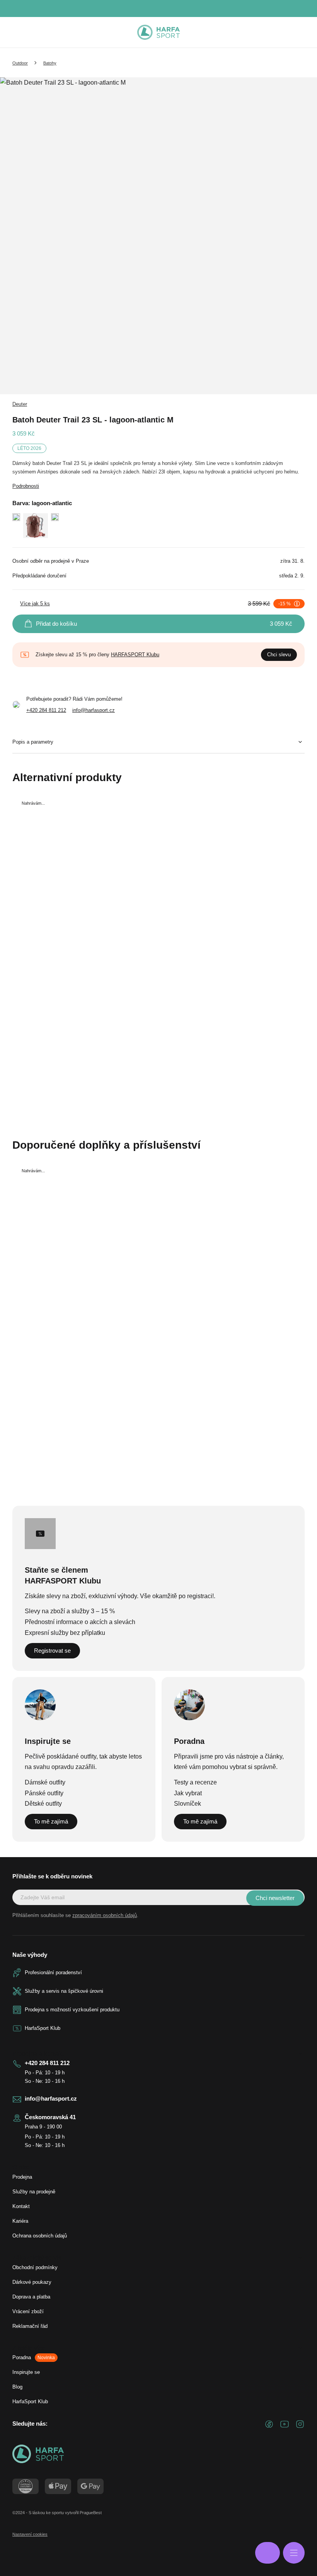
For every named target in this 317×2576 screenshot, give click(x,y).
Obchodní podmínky (35, 2267)
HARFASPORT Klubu (135, 655)
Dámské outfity (45, 1782)
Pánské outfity (44, 1793)
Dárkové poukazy (32, 2282)
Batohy (50, 63)
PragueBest (91, 2513)
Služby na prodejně (34, 2192)
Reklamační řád (30, 2326)
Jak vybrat (188, 1793)
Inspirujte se (26, 2372)
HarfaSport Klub (30, 2401)
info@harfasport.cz (94, 710)
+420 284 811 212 (46, 710)
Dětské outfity (43, 1804)
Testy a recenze (195, 1782)
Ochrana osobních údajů (40, 2236)
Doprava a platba (31, 2297)
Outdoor (20, 63)
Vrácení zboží (28, 2311)
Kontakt (21, 2206)
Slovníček (187, 1804)
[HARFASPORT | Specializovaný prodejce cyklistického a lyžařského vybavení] (158, 32)
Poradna (34, 2357)
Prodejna (22, 2177)
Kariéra (20, 2221)
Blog (17, 2387)
